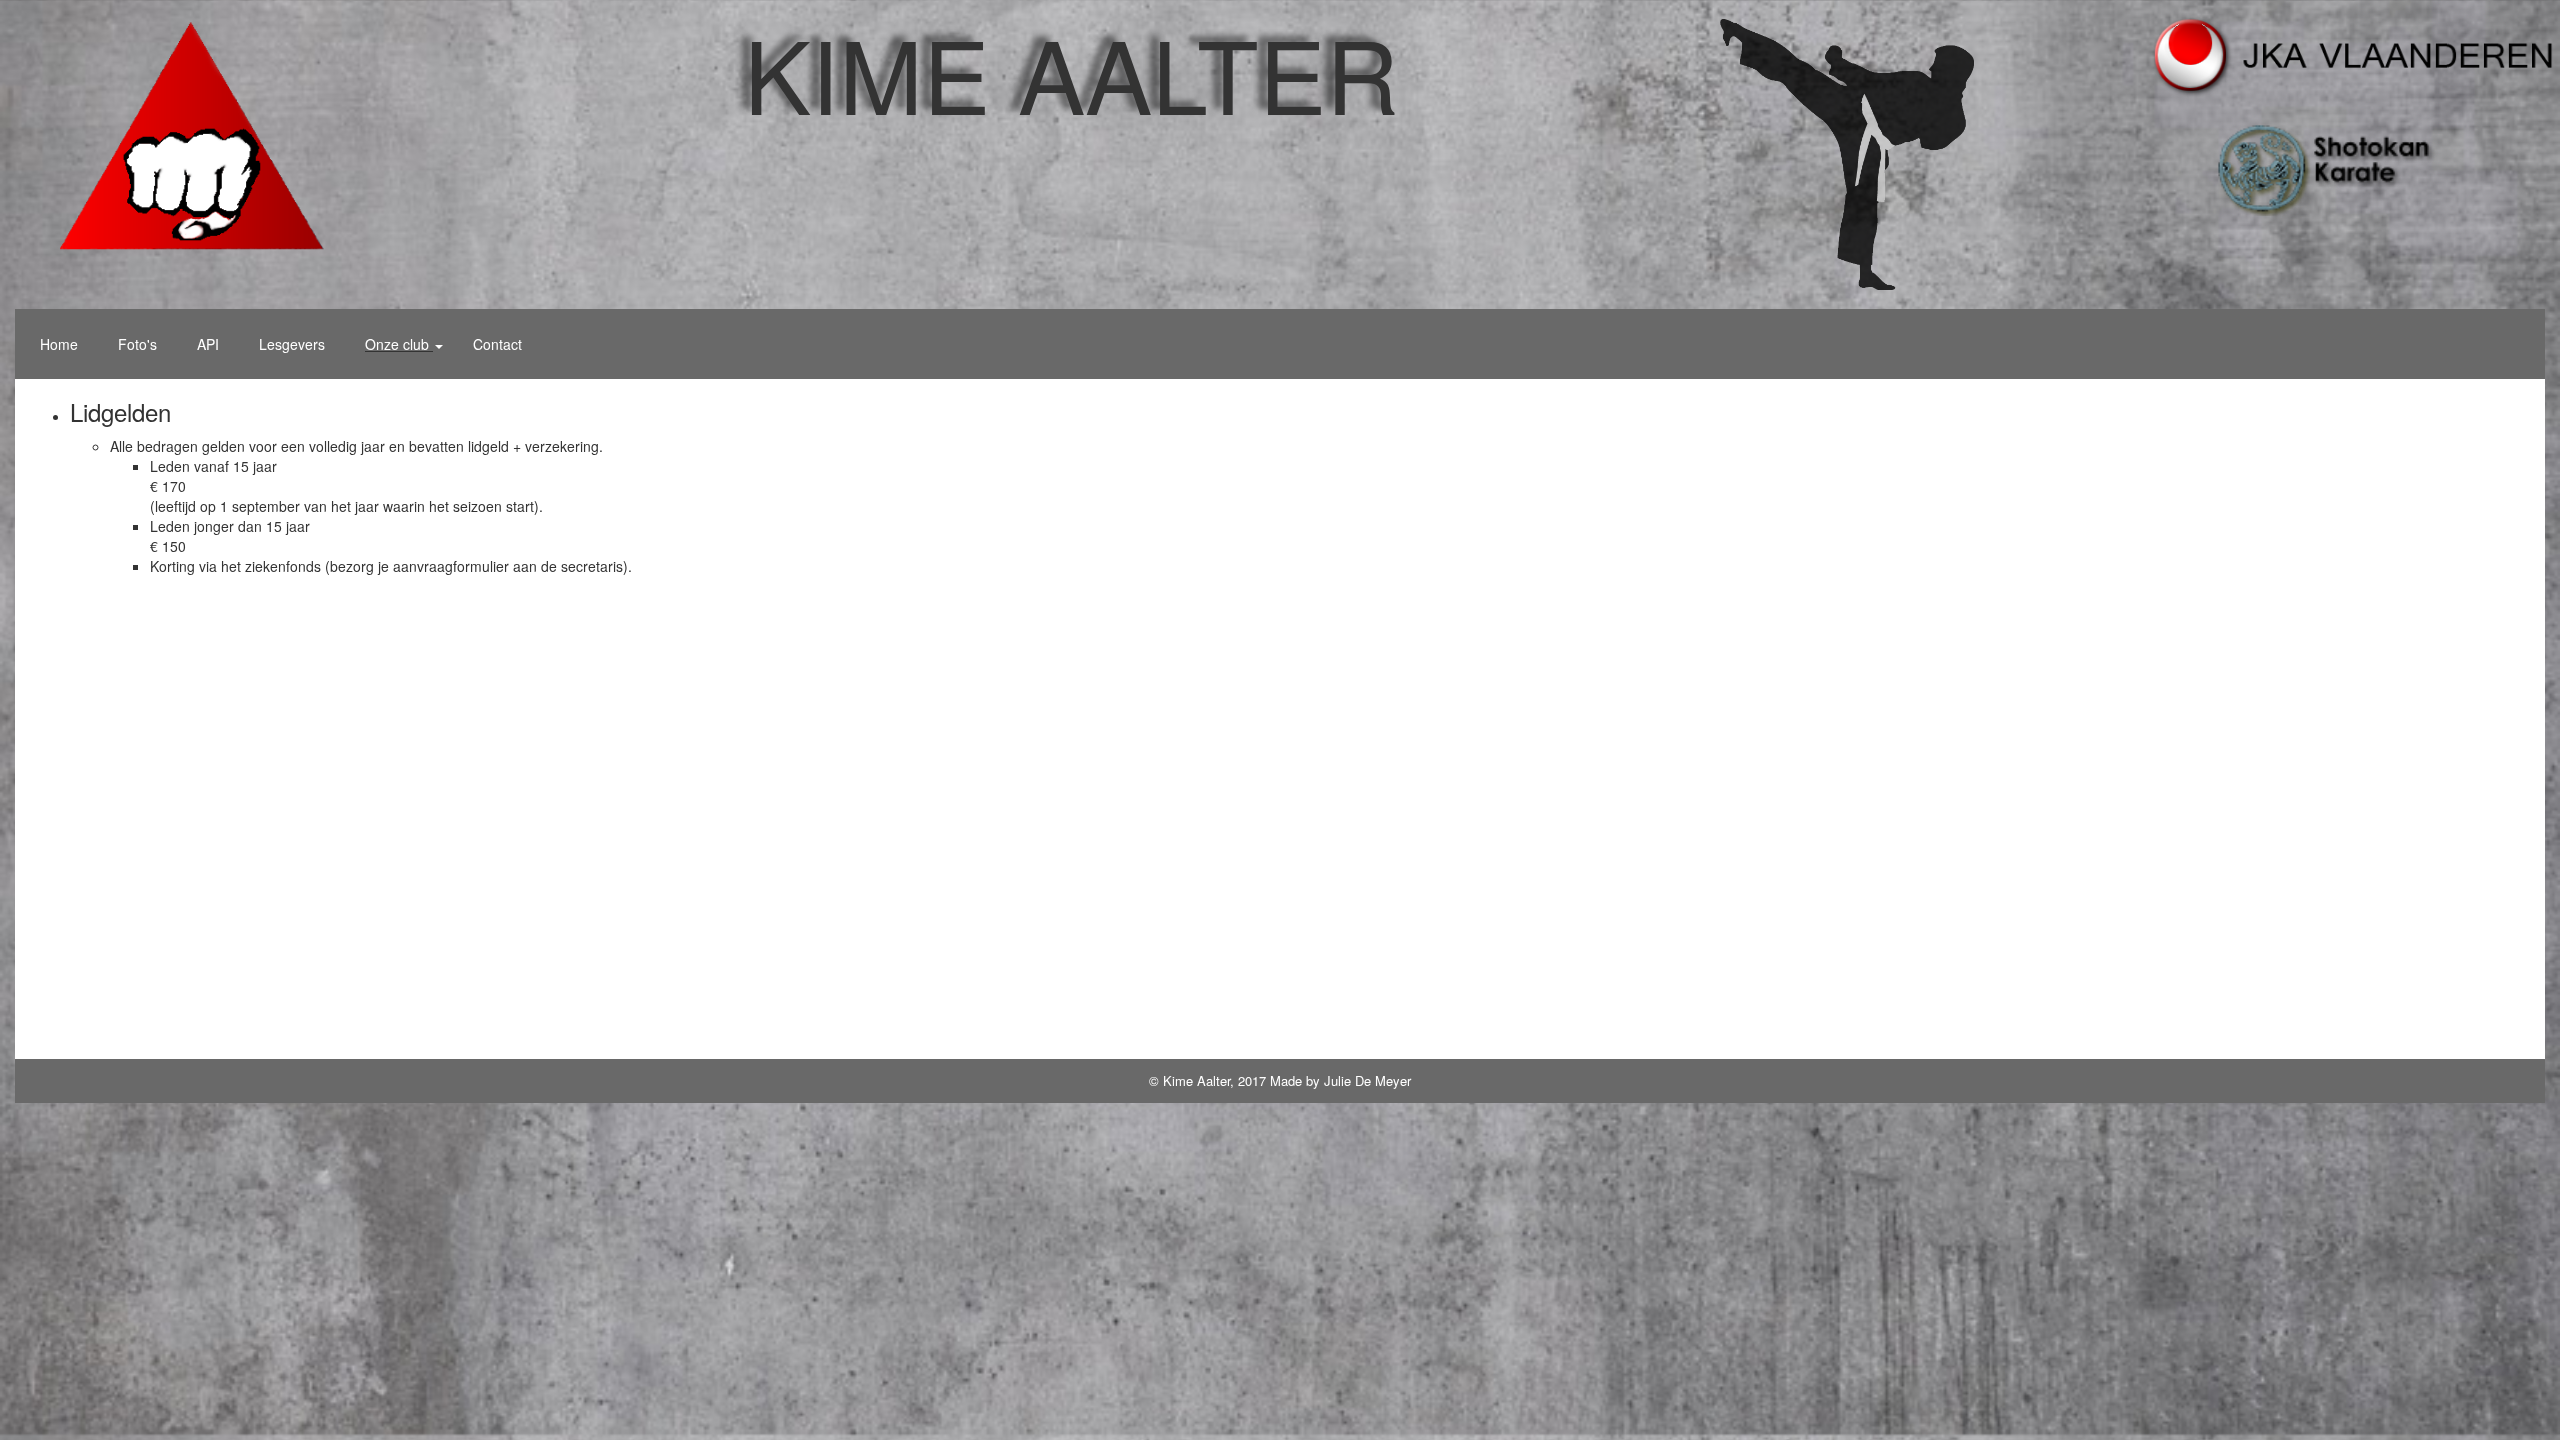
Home (59, 344)
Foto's (137, 344)
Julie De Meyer (1367, 1080)
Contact (497, 344)
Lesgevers (292, 344)
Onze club (399, 344)
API (208, 344)
